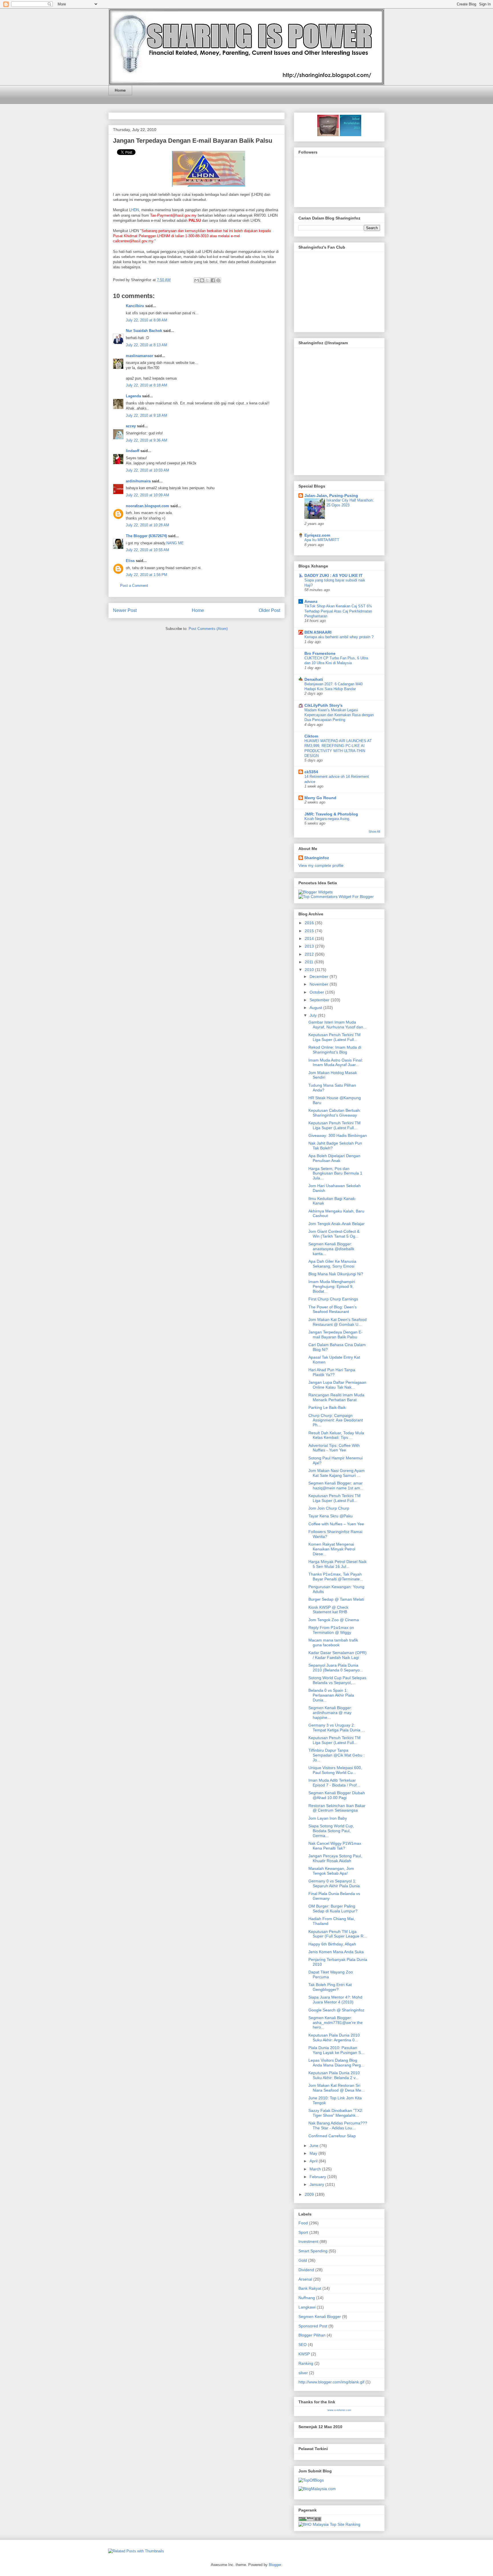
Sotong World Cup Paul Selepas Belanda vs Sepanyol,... (337, 1680)
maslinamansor (140, 356)
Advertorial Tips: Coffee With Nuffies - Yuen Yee (334, 1448)
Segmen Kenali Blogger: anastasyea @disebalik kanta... (331, 1249)
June (315, 2146)
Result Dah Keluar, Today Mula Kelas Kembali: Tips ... (336, 1435)
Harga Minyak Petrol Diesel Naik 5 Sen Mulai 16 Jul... (338, 1564)
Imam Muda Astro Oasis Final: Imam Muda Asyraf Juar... (336, 1063)
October (317, 992)
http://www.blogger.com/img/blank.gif (331, 2382)
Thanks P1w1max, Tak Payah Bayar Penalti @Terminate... (336, 1577)
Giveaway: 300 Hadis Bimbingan (338, 1135)
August (316, 1008)
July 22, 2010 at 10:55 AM (148, 550)
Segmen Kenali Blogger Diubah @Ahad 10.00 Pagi (337, 1795)
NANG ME (175, 543)
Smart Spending (313, 2251)
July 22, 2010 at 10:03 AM (148, 470)
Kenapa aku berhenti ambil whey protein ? (339, 637)
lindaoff (133, 451)
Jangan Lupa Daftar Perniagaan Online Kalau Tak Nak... (337, 1385)
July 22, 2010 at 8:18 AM (147, 385)
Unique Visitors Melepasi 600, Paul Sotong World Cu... (335, 1770)
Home (120, 90)
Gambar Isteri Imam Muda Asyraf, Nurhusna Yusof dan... (338, 1025)
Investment (308, 2241)
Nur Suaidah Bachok (144, 331)
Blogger (275, 2565)
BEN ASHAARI (318, 632)
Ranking (306, 2363)
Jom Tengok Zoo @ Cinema (334, 1620)
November (320, 984)
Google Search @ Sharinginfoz (336, 2010)
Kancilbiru (135, 306)
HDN (135, 210)
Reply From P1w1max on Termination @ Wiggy (331, 1630)
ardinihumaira (138, 481)
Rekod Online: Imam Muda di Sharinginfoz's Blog (335, 1050)
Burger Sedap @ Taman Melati (336, 1599)
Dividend (306, 2270)
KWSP (304, 2354)
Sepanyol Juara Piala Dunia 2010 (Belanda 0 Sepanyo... (336, 1668)
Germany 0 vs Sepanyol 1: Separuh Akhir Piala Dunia (334, 1883)
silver (303, 2373)
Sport (303, 2232)
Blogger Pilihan (312, 2335)
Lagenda (133, 396)
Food (303, 2223)
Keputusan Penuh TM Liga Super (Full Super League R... (338, 1934)
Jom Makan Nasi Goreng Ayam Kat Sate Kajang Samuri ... (337, 1473)
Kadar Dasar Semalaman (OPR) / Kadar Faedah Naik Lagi (338, 1655)
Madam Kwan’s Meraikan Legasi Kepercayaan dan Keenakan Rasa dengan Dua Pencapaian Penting (339, 715)
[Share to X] (207, 280)
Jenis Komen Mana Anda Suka (336, 1952)
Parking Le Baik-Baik (327, 1407)
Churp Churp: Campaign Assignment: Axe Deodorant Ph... (336, 1420)
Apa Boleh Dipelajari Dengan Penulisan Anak (334, 1158)
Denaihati (314, 679)
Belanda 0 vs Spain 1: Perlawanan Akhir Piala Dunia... (331, 1695)
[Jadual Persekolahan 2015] (350, 135)
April (314, 2161)
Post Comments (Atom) (208, 629)
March (316, 2169)
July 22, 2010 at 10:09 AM (148, 495)
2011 (310, 962)
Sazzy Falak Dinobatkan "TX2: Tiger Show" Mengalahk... (336, 2113)
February (318, 2177)
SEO (303, 2345)
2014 (310, 938)
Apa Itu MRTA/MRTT (322, 540)
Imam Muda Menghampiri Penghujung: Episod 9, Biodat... (332, 1286)
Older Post (269, 610)
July (314, 1015)
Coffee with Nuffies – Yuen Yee (336, 1524)
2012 (310, 954)
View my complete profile (321, 865)
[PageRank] (310, 2520)
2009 (310, 2194)
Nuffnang (307, 2298)
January (317, 2184)
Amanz (311, 601)
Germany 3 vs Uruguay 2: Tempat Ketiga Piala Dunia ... (337, 1728)
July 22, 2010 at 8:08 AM (147, 320)
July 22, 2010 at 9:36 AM (147, 440)
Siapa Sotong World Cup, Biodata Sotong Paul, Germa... (331, 1831)
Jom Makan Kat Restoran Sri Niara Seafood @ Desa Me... (337, 2088)
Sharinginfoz (317, 858)
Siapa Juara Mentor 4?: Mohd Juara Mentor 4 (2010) (335, 2000)
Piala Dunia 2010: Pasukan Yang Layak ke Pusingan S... (336, 2050)
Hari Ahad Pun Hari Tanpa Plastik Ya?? (332, 1372)
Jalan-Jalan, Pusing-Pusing (331, 496)
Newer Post (125, 610)
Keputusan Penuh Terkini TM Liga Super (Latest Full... (335, 1037)
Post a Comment (134, 586)
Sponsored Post (313, 2326)
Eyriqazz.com (317, 535)
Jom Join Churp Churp (329, 1508)
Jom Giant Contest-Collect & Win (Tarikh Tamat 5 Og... (334, 1234)
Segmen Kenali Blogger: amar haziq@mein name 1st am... (336, 1486)
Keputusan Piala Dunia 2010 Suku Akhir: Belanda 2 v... (334, 2075)
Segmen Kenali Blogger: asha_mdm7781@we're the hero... (336, 2023)
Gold (303, 2260)
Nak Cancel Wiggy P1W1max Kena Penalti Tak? (335, 1846)
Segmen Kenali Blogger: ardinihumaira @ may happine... (330, 1713)
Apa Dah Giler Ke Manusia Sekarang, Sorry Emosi (332, 1264)
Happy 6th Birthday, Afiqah (332, 1944)
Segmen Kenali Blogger (320, 2317)
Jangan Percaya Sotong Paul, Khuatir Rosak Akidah (335, 1858)
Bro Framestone (320, 653)
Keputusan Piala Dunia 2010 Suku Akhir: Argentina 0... (334, 2038)
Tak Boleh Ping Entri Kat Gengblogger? (330, 1987)
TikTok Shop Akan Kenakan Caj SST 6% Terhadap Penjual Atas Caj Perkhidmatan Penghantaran (338, 611)
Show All (374, 831)
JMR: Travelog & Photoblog (331, 814)
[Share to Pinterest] (218, 280)
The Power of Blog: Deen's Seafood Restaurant (333, 1309)
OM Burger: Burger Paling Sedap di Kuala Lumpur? (333, 1909)
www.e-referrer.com (339, 2410)
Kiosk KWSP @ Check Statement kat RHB (328, 1610)
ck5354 (311, 772)
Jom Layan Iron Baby (328, 1818)
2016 (310, 923)
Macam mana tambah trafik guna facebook (333, 1643)
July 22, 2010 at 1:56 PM (147, 575)
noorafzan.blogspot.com (148, 506)
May (314, 2153)
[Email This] (197, 280)
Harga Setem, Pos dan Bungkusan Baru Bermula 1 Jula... (335, 1173)
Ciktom (311, 736)
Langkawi (307, 2307)
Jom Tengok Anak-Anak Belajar (337, 1224)
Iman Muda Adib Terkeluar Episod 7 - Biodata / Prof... (334, 1783)
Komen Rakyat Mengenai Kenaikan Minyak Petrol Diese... (332, 1549)
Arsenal (305, 2279)
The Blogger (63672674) (146, 536)
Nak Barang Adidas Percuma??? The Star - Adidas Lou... (338, 2125)
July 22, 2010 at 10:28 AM (148, 525)
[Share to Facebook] (213, 280)
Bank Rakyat (310, 2288)
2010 (310, 970)
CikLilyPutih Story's (324, 705)
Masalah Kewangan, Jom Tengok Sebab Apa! (331, 1871)
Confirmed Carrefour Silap (332, 2136)
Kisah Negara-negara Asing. (327, 819)
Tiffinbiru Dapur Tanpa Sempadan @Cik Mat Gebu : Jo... (337, 1755)
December (320, 976)
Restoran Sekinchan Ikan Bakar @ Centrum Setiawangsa (337, 1808)
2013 (310, 946)
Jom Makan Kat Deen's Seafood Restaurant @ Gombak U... (338, 1322)
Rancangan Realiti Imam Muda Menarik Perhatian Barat (336, 1397)
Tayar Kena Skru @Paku (331, 1516)
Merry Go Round (320, 798)
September (320, 1000)
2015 (310, 931)
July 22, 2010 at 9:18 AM (147, 415)
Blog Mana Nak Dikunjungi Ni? (336, 1274)
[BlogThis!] (202, 280)
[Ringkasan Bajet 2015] (328, 135)
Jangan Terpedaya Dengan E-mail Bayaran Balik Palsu (193, 141)
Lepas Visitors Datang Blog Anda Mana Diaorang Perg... (336, 2063)
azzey (131, 426)
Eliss (130, 561)
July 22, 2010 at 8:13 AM (147, 345)
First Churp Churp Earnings (333, 1299)
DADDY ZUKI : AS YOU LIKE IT (334, 575)
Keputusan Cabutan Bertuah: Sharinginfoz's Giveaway (335, 1113)
